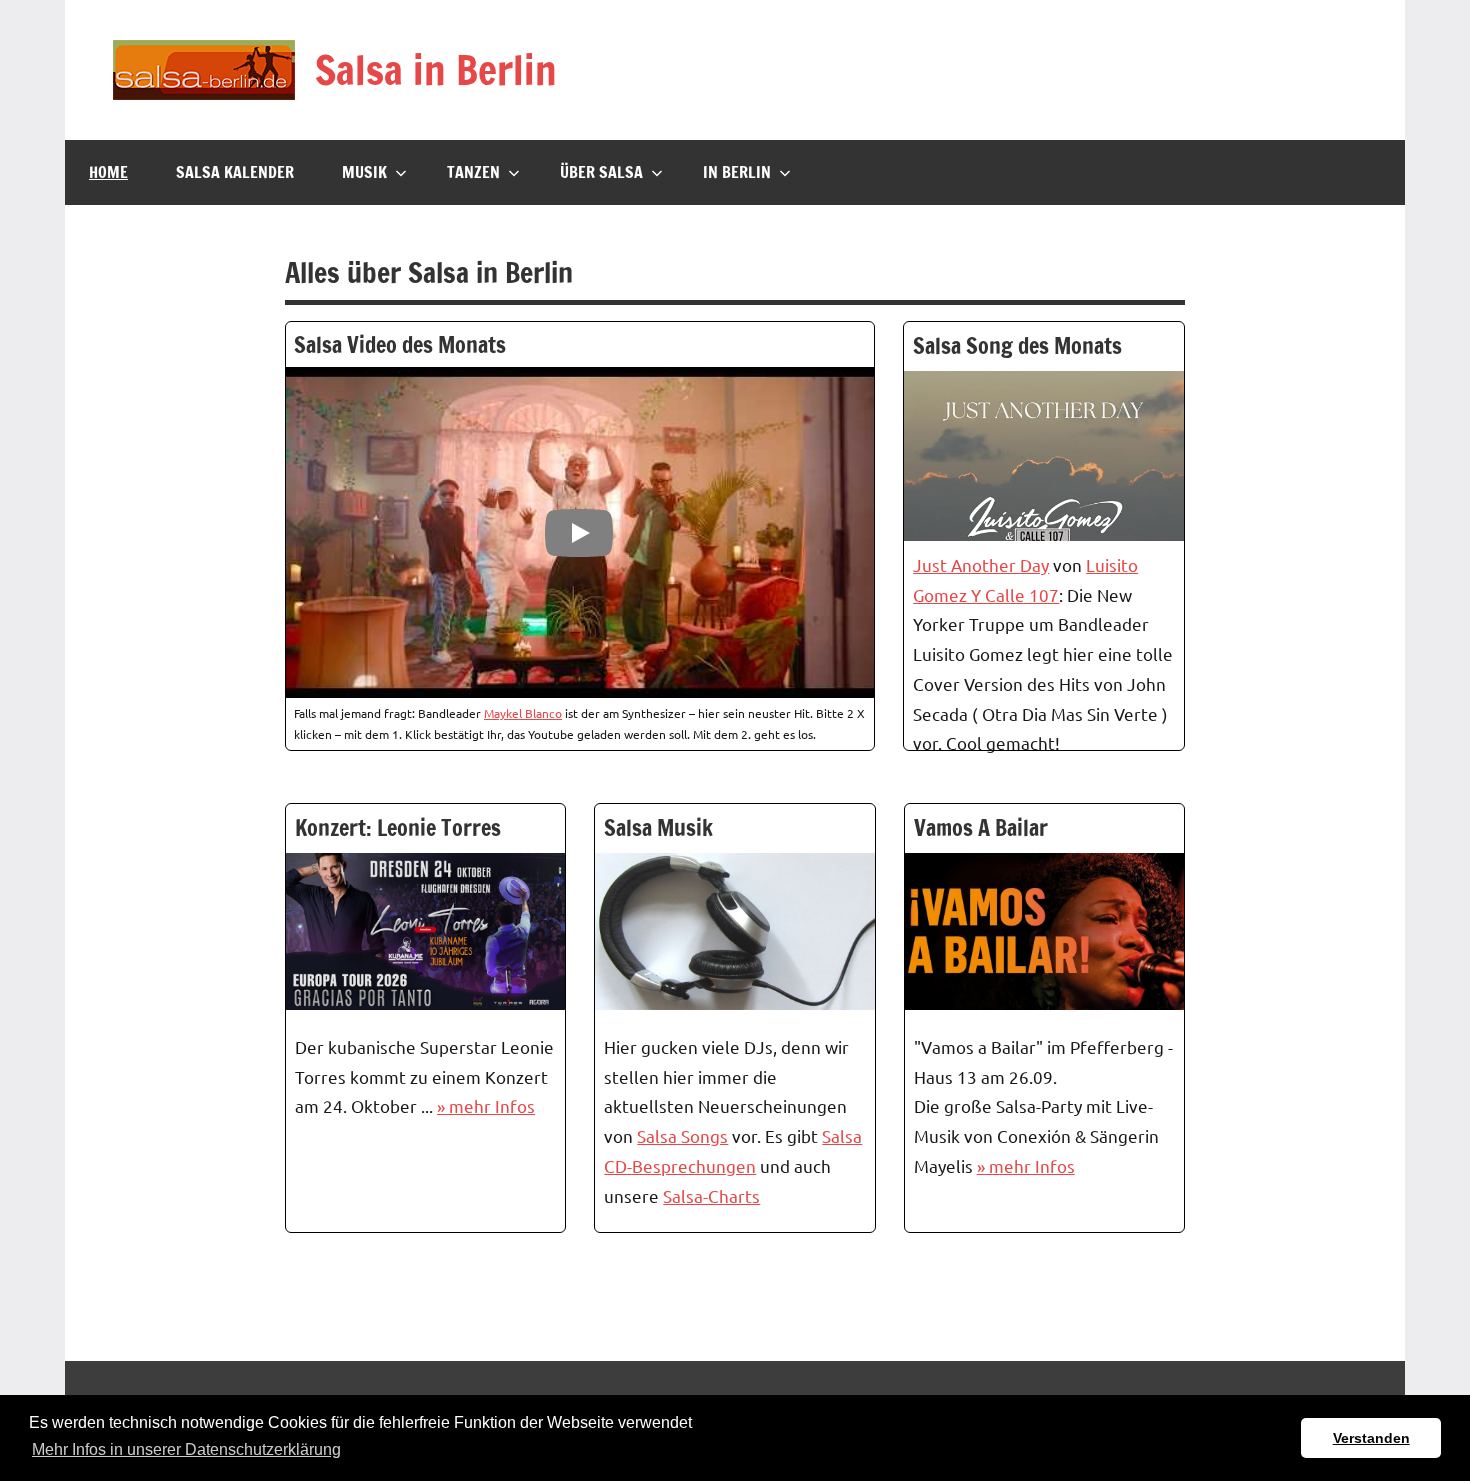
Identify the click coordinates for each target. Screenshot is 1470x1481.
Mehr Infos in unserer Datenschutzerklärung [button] (186, 1449)
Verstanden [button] (1371, 1438)
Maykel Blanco (523, 713)
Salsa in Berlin (436, 69)
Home (108, 172)
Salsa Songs (682, 1135)
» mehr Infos (486, 1105)
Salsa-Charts (711, 1195)
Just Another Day (981, 564)
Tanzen (473, 172)
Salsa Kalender (235, 172)
